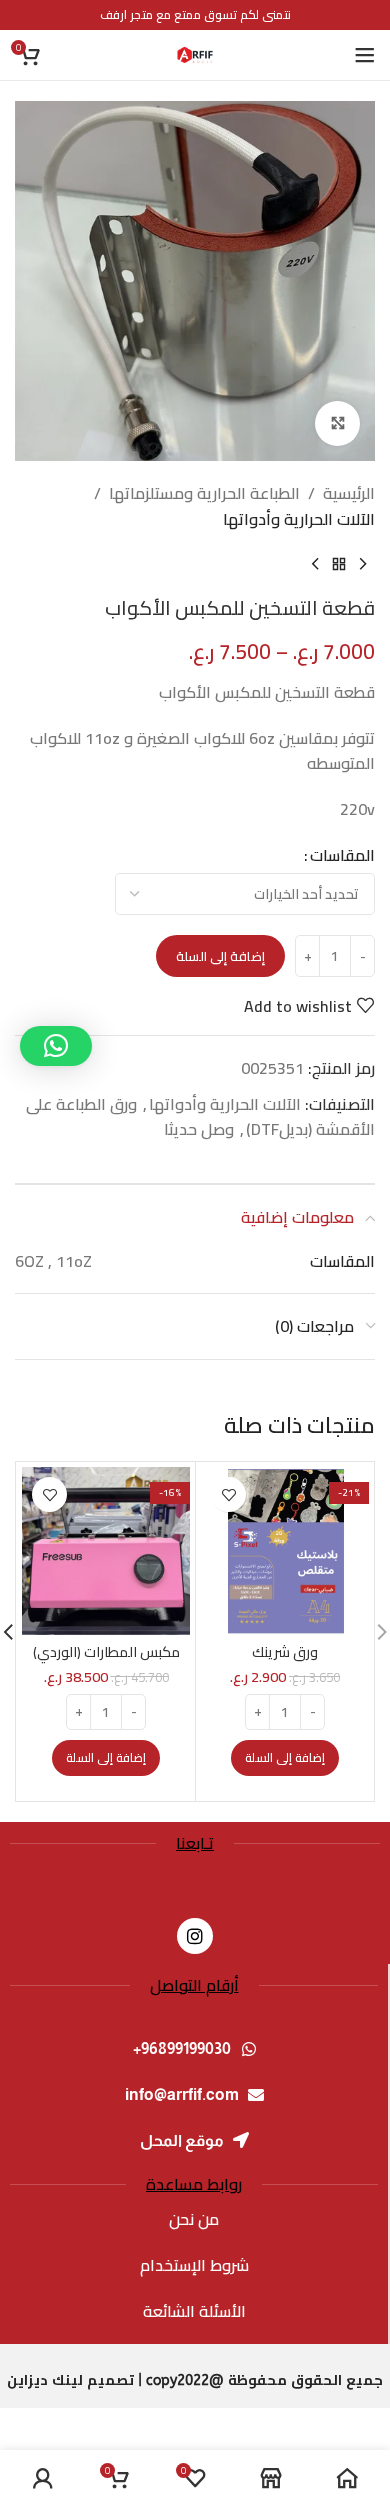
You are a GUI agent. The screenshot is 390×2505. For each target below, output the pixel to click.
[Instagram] (195, 1936)
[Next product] (315, 564)
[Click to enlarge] (337, 423)
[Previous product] (363, 564)
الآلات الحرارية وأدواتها (299, 520)
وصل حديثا (199, 1129)
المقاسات (342, 856)
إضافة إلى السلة (220, 956)
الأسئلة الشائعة (194, 2311)
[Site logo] (195, 53)
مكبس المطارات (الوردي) (106, 1651)
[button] (285, 1758)
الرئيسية (349, 494)
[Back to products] (339, 564)
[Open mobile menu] (365, 55)
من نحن (194, 2219)
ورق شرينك (285, 1651)
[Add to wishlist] (228, 1494)
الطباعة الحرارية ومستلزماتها (204, 494)
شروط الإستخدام (194, 2265)
